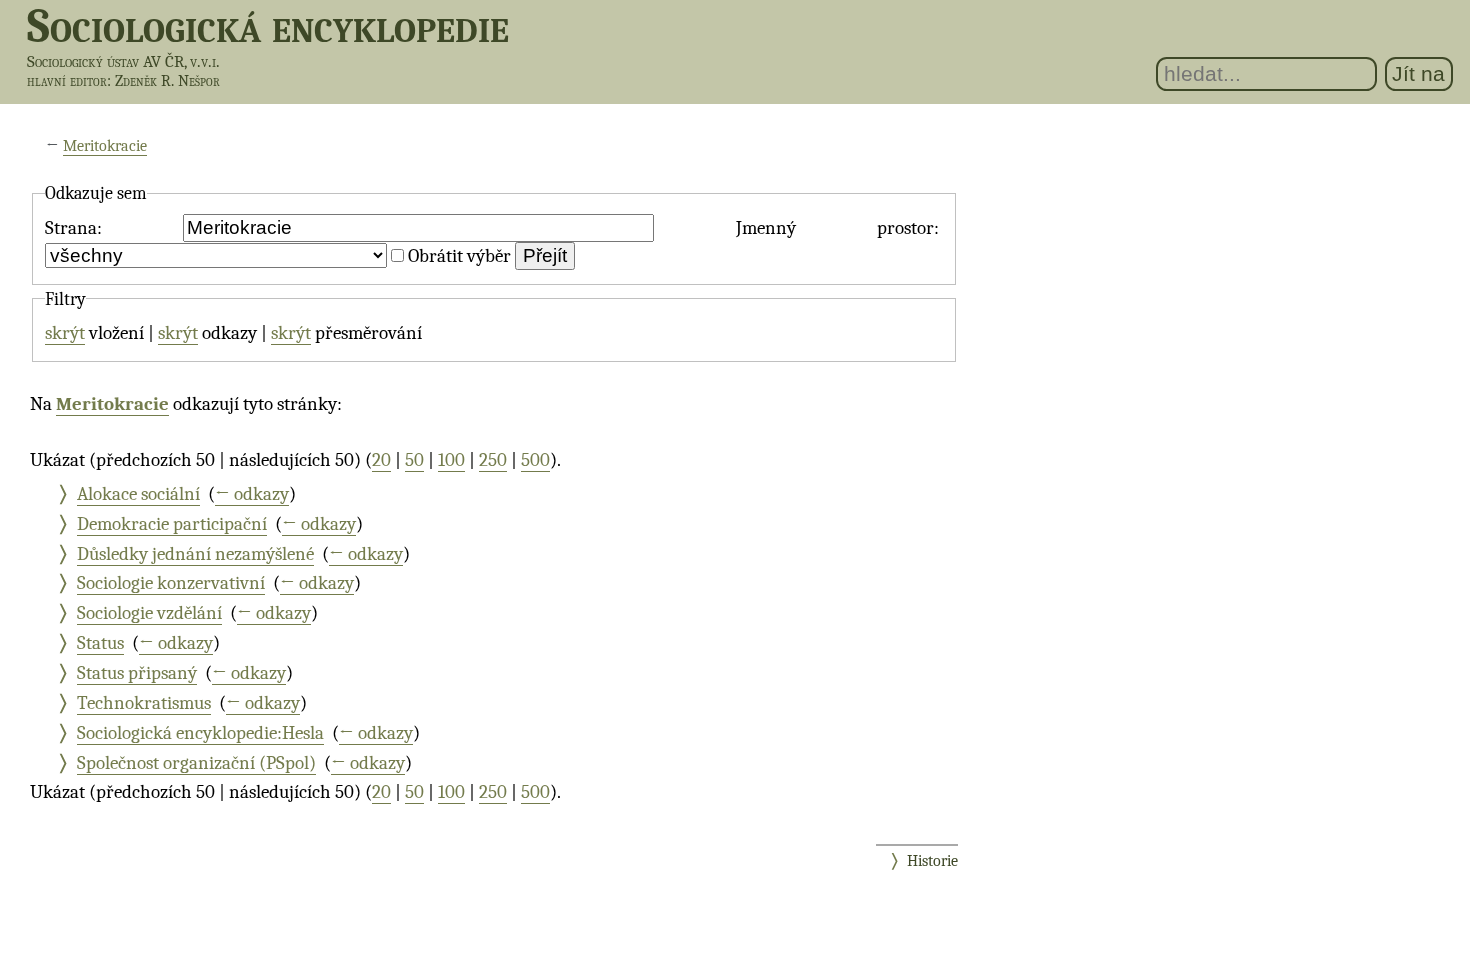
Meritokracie (105, 146)
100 (451, 460)
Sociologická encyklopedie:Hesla (200, 733)
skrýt (65, 333)
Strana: (73, 228)
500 (535, 460)
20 (381, 460)
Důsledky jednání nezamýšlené (195, 554)
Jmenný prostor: (838, 228)
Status (100, 643)
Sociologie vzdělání (149, 613)
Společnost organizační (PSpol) (196, 763)
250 (493, 460)
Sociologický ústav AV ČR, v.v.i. (123, 61)
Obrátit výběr (459, 256)
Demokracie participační (172, 524)
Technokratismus (144, 703)
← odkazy (252, 494)
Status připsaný (137, 673)
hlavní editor (67, 81)
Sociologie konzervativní (171, 583)
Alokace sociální (138, 494)
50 (414, 460)
